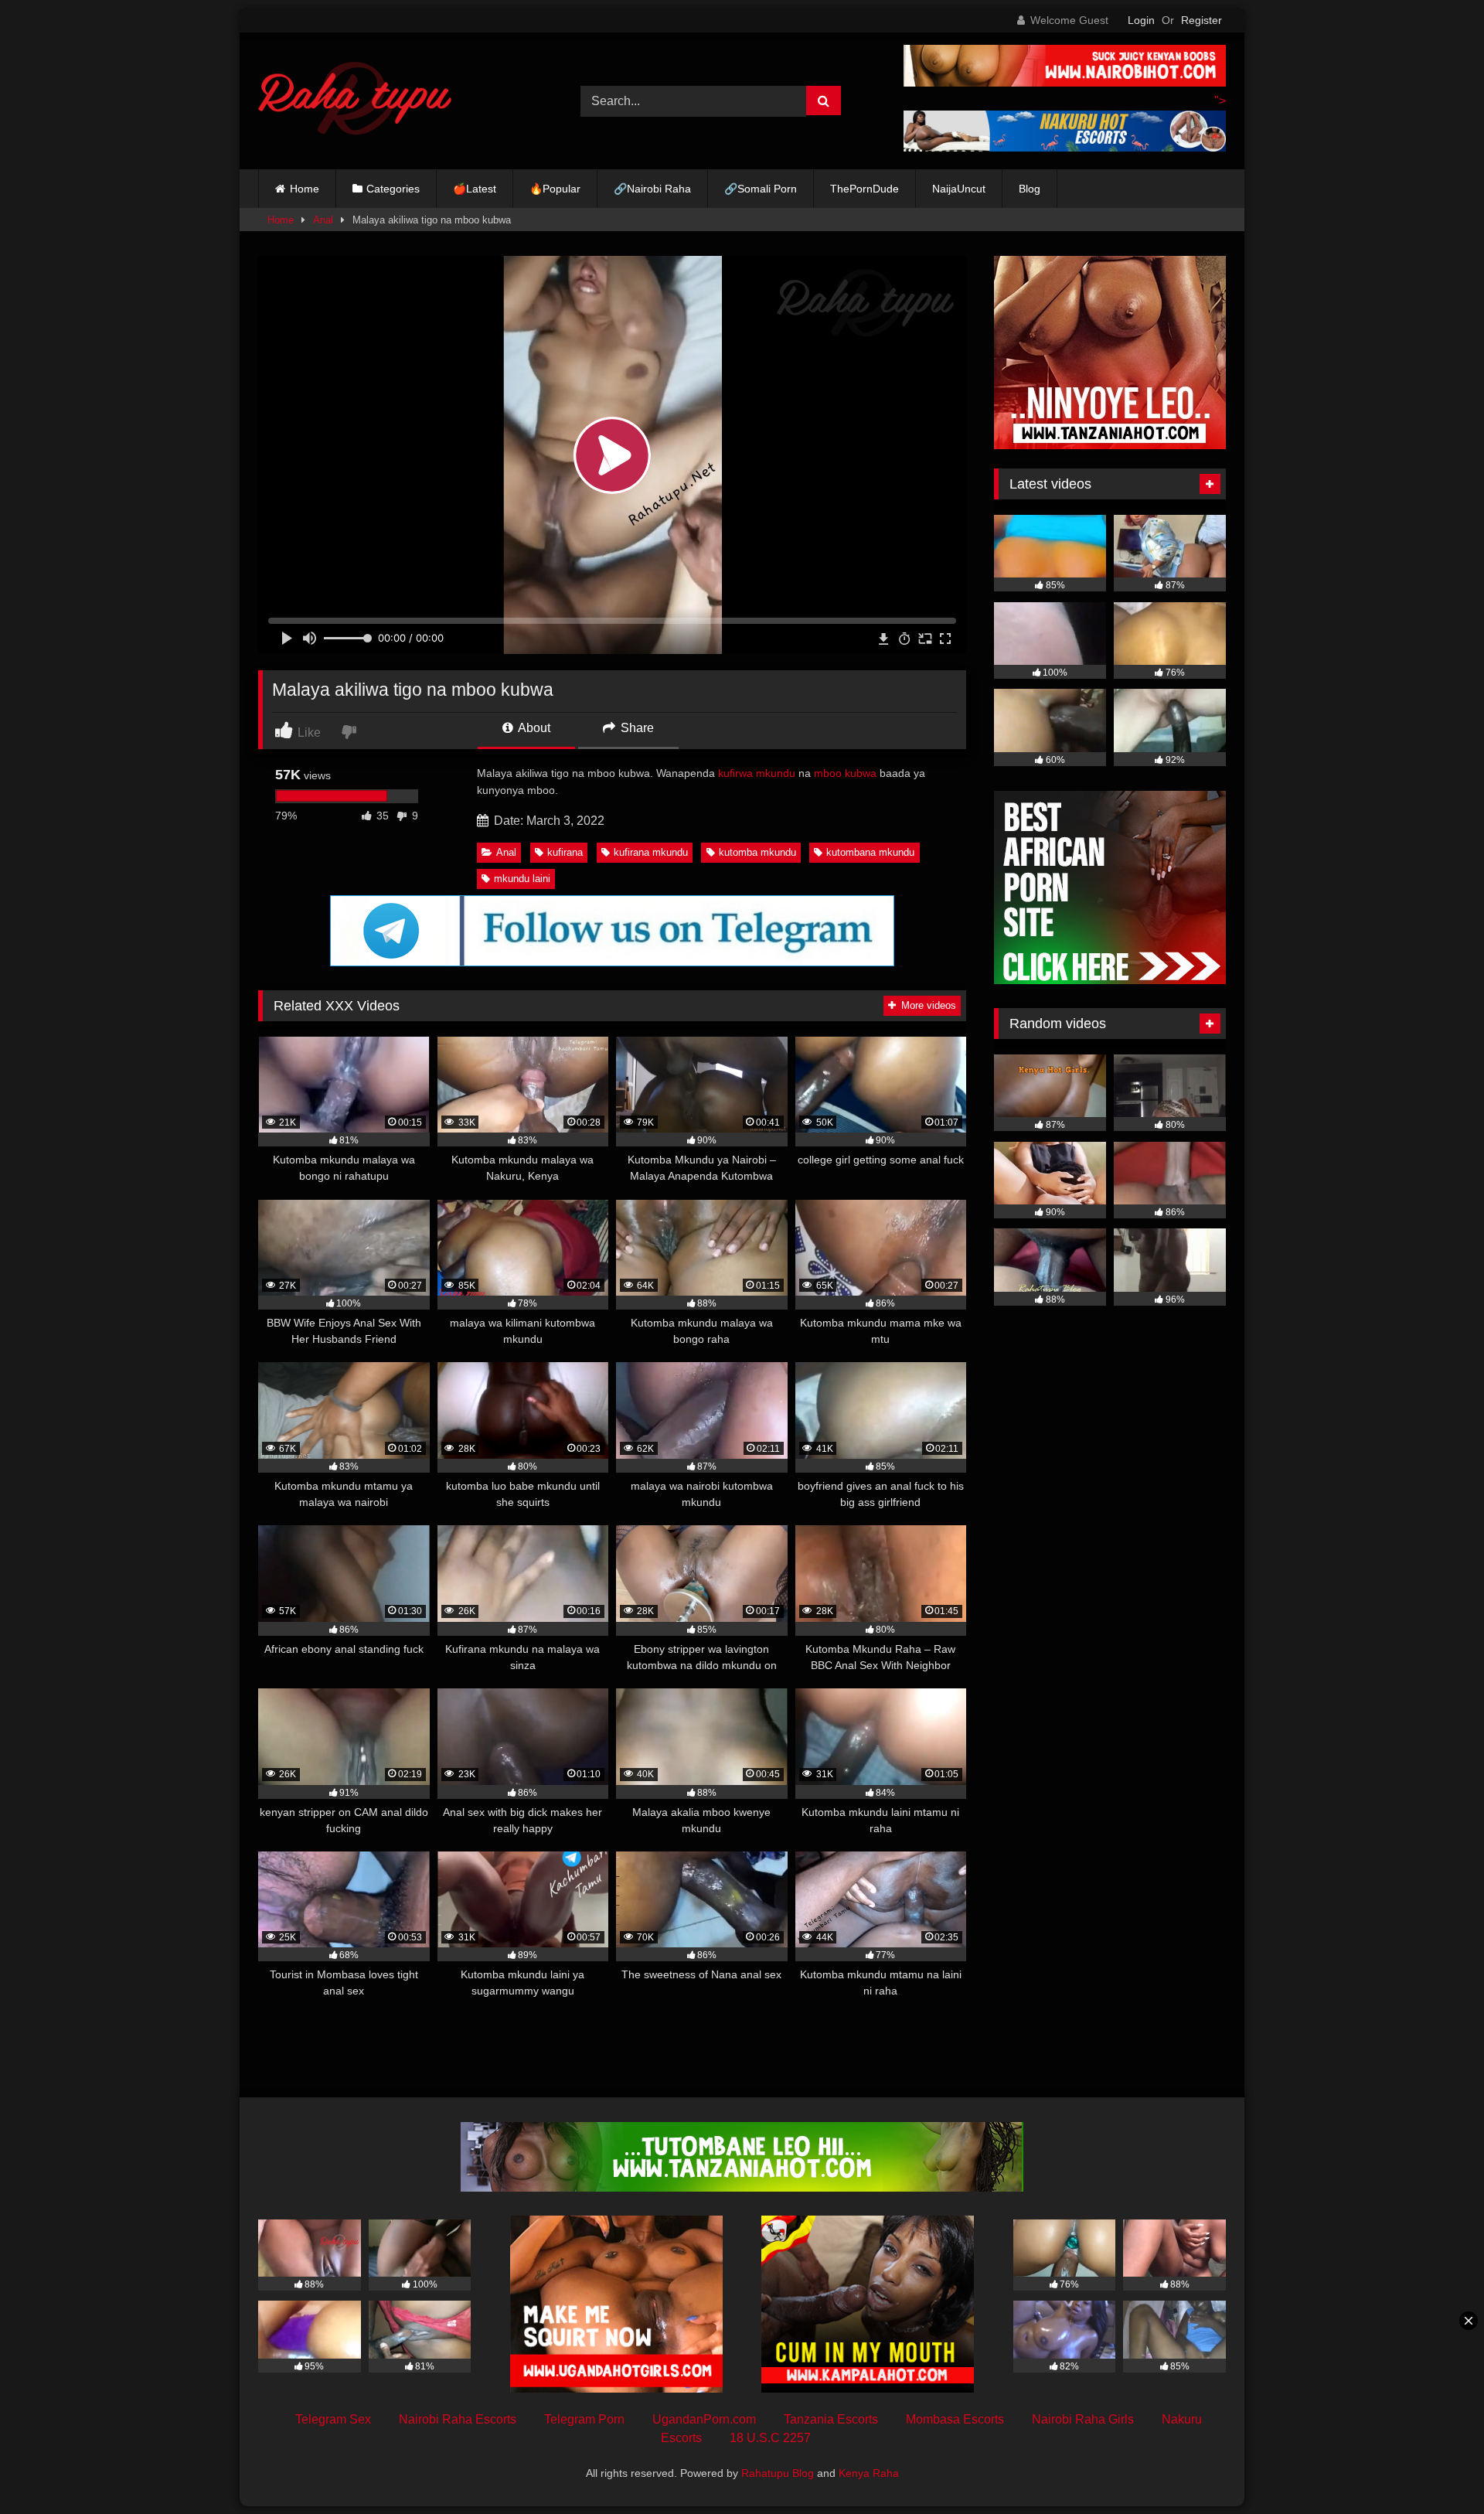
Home (305, 189)
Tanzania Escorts (831, 2419)
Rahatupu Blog (778, 2473)
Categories (393, 189)
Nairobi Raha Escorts (458, 2419)
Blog (1030, 189)
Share (636, 728)
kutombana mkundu (870, 852)
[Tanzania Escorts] (1110, 445)
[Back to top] (1436, 2468)
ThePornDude (865, 189)
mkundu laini (522, 879)
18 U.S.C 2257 (770, 2438)
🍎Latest (475, 189)
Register (1201, 20)
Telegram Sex (333, 2419)
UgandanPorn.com (704, 2419)
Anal (323, 220)
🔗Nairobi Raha (652, 189)
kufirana (565, 852)
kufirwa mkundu (757, 773)
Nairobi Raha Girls (1083, 2419)
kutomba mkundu (757, 852)
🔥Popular (555, 189)
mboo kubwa (845, 773)
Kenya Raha (869, 2473)
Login (1141, 20)
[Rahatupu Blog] (355, 101)
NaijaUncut (959, 189)
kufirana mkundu (651, 852)
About (533, 728)
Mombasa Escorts (955, 2419)
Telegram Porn (584, 2419)
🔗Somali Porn (761, 189)
